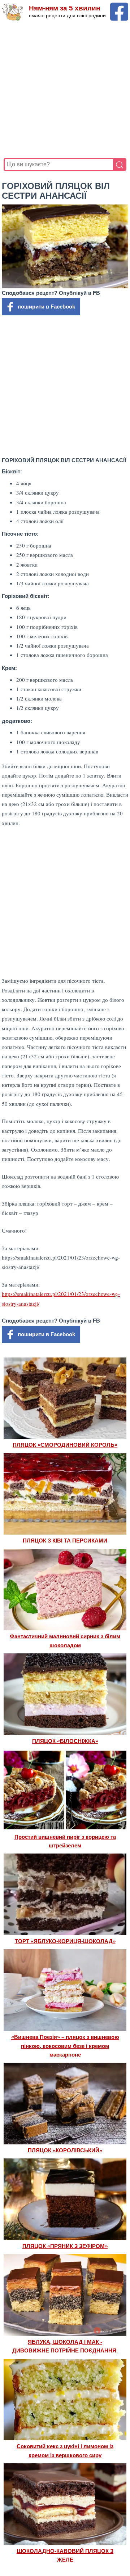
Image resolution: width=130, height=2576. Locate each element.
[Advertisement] (65, 90)
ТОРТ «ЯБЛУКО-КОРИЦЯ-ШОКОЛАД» (65, 1941)
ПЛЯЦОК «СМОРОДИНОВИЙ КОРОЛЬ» (65, 1445)
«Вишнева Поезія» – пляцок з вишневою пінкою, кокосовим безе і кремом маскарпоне (65, 2046)
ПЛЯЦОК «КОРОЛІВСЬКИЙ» (65, 2150)
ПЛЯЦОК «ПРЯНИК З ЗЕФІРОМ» (65, 2246)
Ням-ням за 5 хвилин (64, 8)
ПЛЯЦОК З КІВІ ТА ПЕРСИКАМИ (65, 1541)
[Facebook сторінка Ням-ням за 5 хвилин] (119, 6)
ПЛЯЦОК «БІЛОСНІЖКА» (65, 1741)
